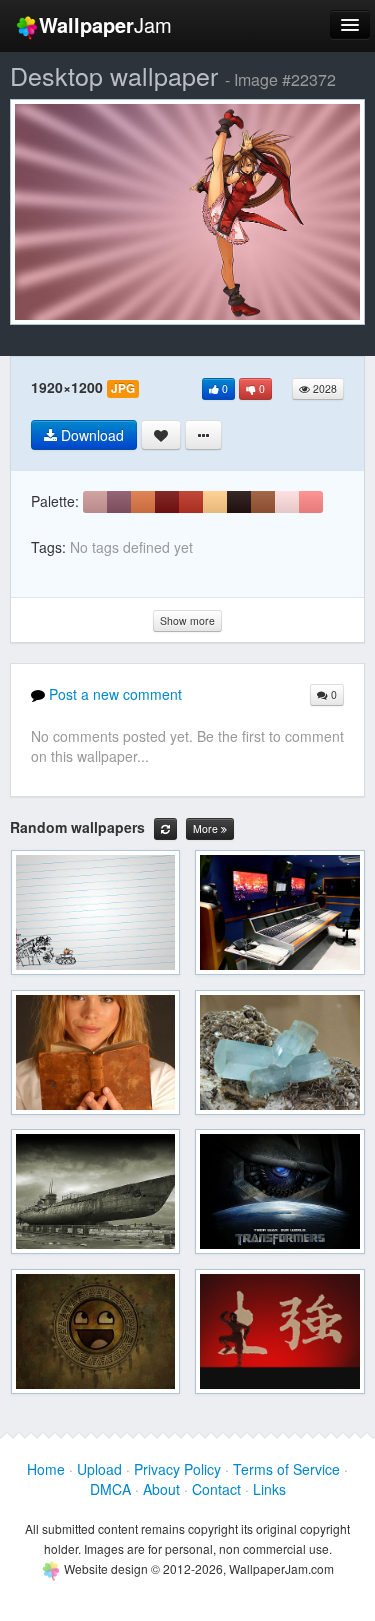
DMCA (110, 1489)
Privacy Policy (177, 1469)
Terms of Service (286, 1469)
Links (269, 1489)
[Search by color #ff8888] (311, 502)
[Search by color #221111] (239, 502)
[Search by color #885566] (119, 502)
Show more (187, 620)
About (161, 1489)
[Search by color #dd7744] (143, 502)
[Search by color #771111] (167, 502)
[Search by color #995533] (263, 502)
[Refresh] (165, 829)
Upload (99, 1469)
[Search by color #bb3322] (191, 502)
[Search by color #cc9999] (95, 502)
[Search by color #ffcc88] (215, 502)
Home (46, 1469)
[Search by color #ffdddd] (287, 502)
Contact (216, 1489)
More (207, 828)
